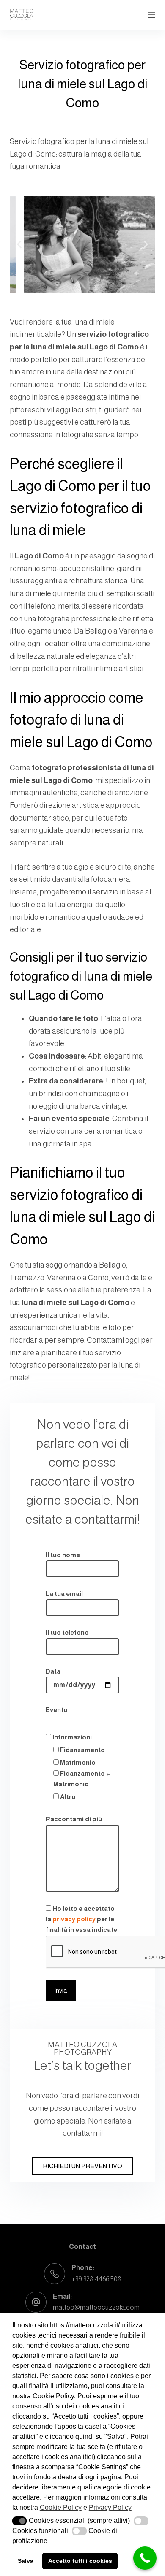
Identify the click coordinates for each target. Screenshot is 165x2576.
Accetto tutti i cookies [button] (80, 2561)
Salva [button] (26, 2561)
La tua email (64, 1594)
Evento (57, 1710)
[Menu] (151, 15)
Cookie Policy (61, 2507)
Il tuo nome (63, 1555)
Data (53, 1671)
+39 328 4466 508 (96, 2279)
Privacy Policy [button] (110, 2507)
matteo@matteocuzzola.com (96, 2307)
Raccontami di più (74, 1819)
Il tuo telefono (67, 1632)
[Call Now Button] (145, 2558)
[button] (19, 245)
